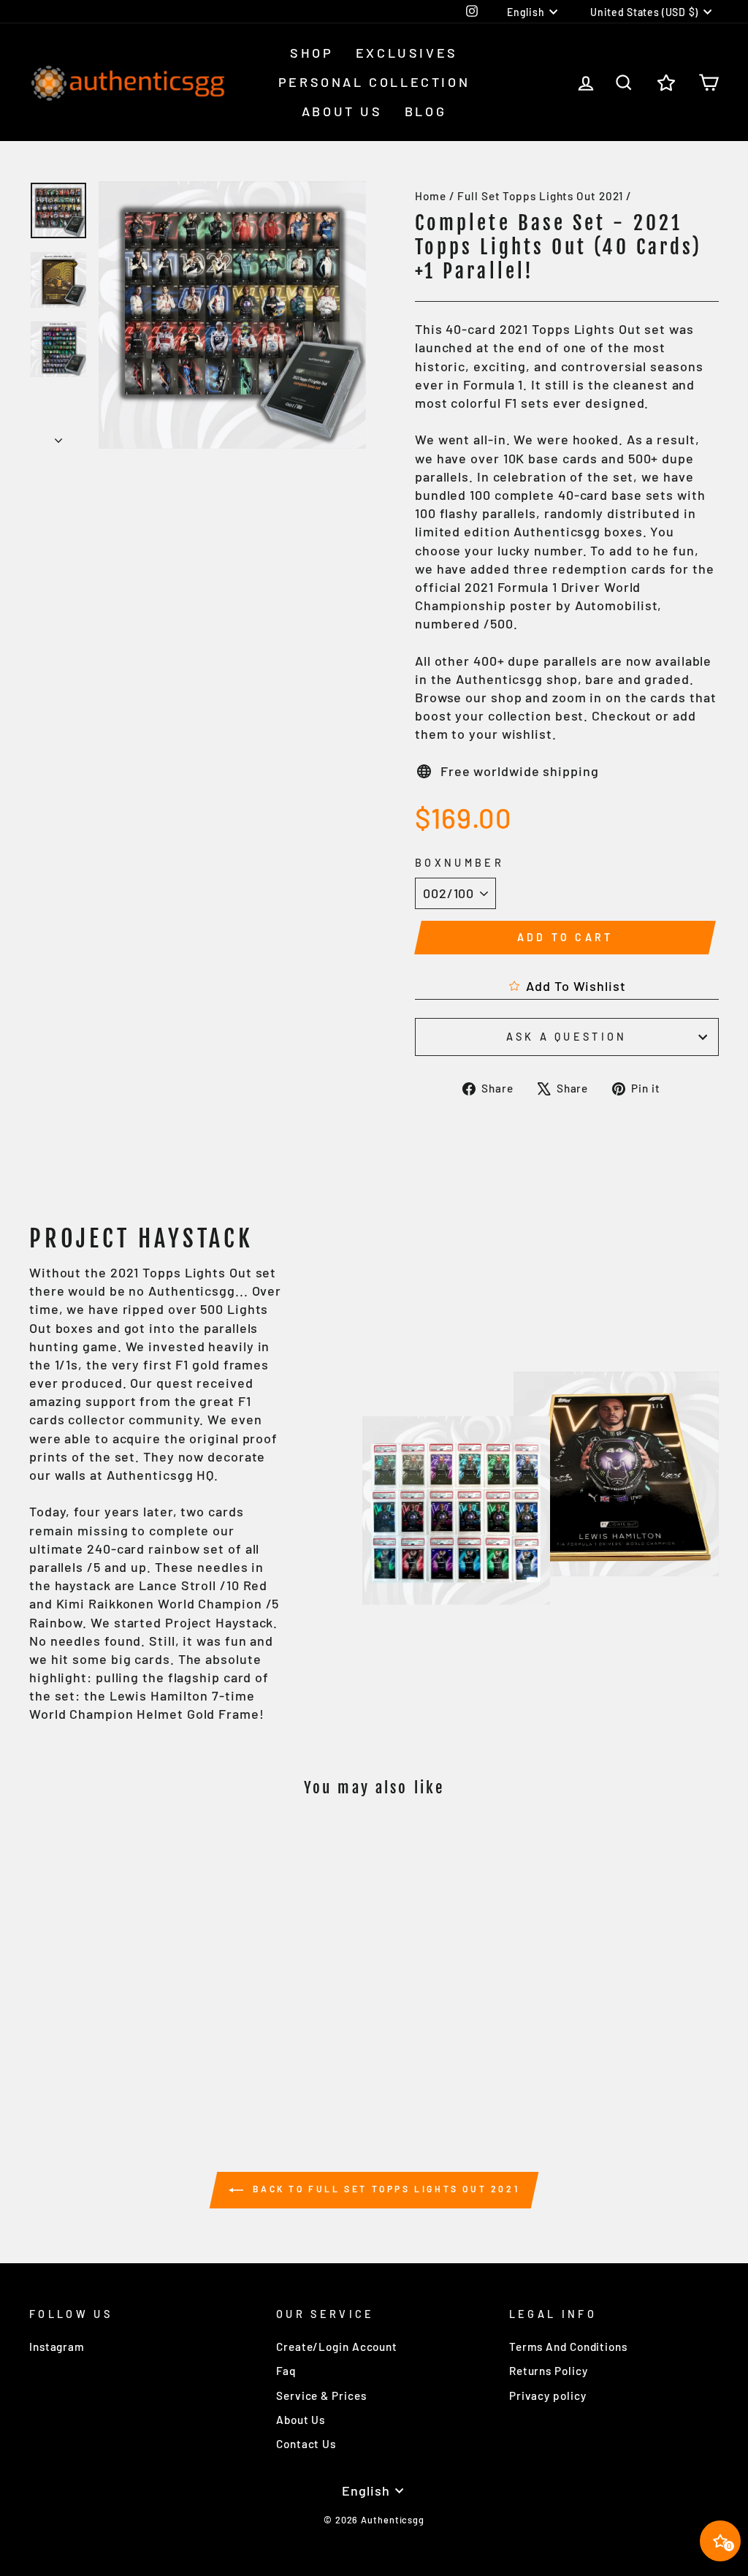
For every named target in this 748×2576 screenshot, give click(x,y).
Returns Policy (549, 2371)
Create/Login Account (337, 2347)
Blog (425, 111)
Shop (312, 53)
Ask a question (566, 1037)
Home (431, 196)
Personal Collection (374, 82)
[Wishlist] (666, 82)
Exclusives (407, 53)
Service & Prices (321, 2395)
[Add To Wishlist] (172, 1851)
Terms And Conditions (568, 2347)
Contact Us (306, 2444)
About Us (342, 111)
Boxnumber (459, 863)
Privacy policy (548, 2395)
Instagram (57, 2347)
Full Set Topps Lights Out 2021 (540, 196)
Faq (286, 2371)
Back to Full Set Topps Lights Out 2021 (384, 2189)
